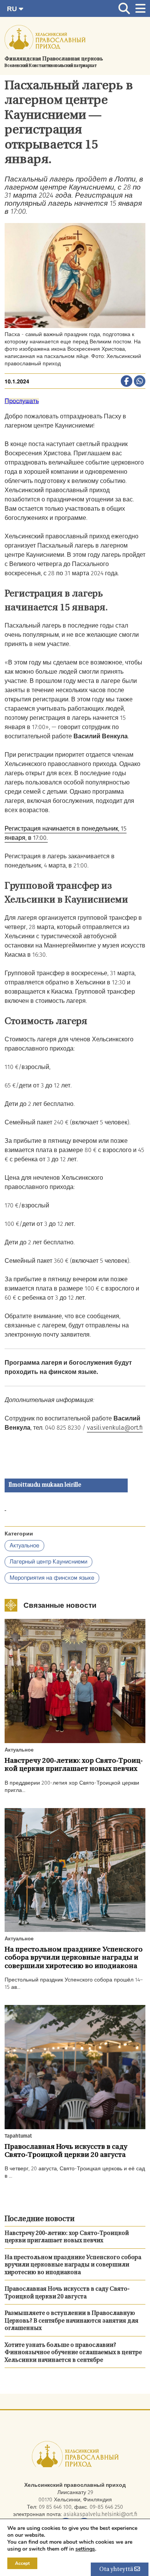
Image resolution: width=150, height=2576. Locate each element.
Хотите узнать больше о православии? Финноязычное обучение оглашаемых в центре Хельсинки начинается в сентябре (73, 2353)
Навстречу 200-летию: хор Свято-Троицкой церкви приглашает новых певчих (67, 2237)
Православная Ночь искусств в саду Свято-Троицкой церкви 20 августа (67, 2293)
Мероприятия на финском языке (52, 1578)
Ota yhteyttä (117, 2570)
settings (85, 2549)
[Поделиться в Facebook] (127, 382)
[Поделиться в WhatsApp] (140, 382)
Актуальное (24, 1546)
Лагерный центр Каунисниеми (48, 1562)
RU (13, 9)
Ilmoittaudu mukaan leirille (45, 1485)
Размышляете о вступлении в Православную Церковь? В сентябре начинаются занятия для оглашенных (72, 2321)
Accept (22, 2563)
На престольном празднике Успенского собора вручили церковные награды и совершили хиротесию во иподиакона (73, 2265)
